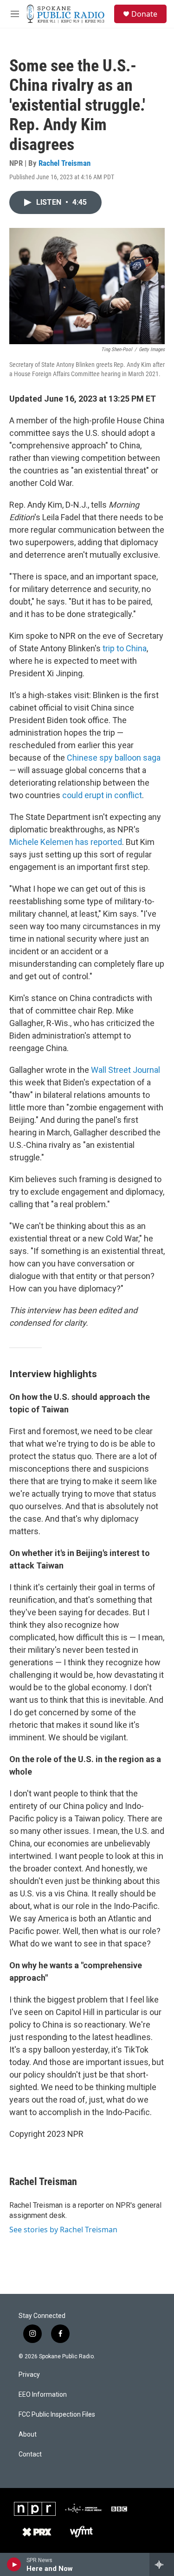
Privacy (29, 2375)
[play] (14, 2564)
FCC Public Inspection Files (57, 2415)
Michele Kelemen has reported (66, 842)
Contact (30, 2454)
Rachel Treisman (64, 163)
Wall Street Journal (126, 1070)
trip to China (125, 648)
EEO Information (43, 2395)
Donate (144, 14)
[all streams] (162, 2564)
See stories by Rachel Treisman (63, 2230)
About (28, 2434)
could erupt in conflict (102, 795)
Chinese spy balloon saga (114, 758)
